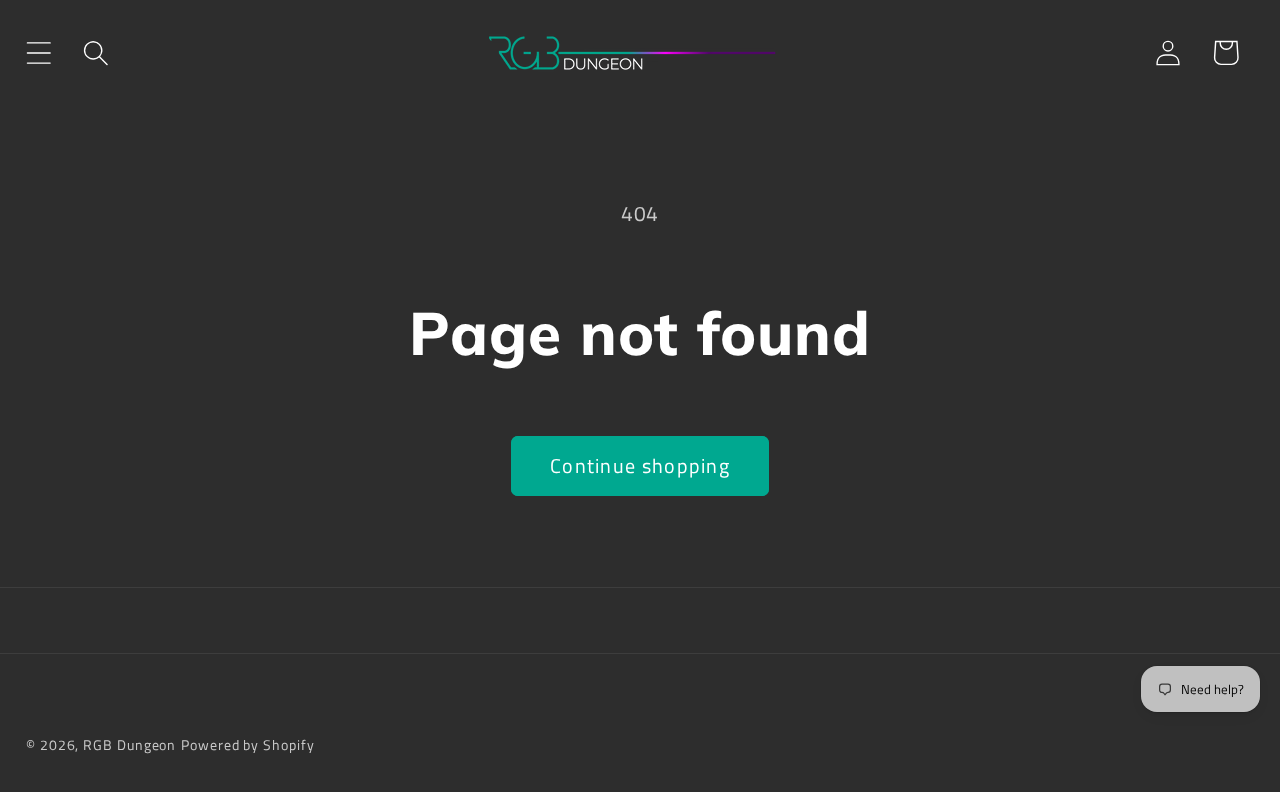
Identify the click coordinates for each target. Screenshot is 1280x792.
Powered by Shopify (247, 745)
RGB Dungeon (129, 745)
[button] (38, 52)
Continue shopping (640, 466)
